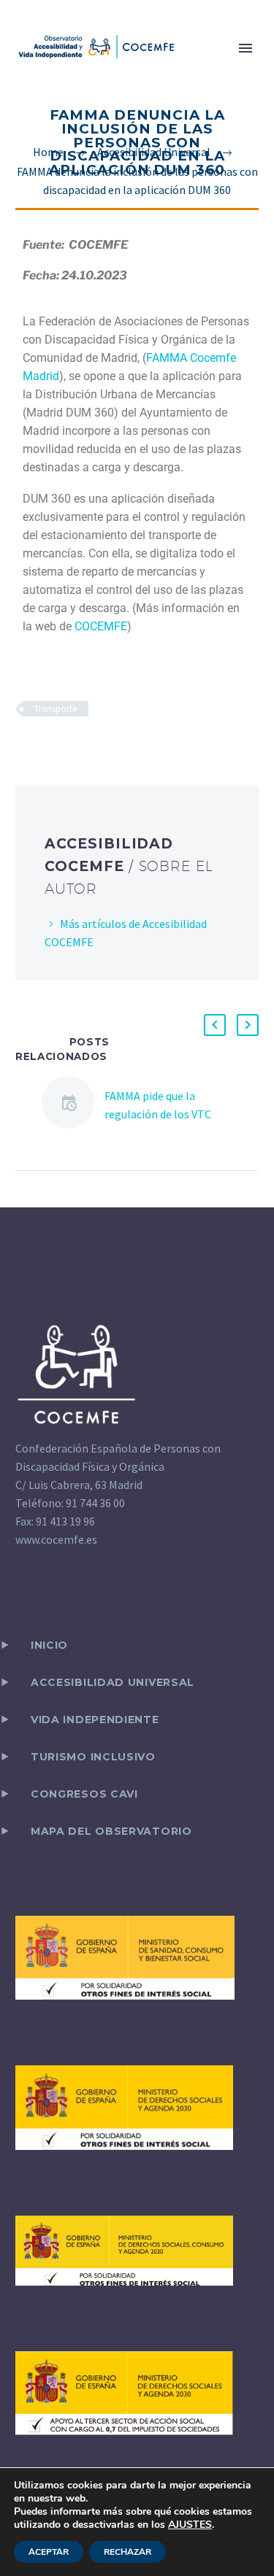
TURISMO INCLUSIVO (93, 1757)
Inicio (49, 1645)
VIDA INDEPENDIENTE (95, 1720)
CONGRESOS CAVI (84, 1794)
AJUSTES (190, 2525)
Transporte (56, 709)
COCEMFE (101, 626)
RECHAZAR (128, 2552)
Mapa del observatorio (111, 1831)
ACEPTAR (49, 2552)
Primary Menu (246, 48)
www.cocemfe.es (56, 1539)
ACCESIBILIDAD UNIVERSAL (113, 1682)
